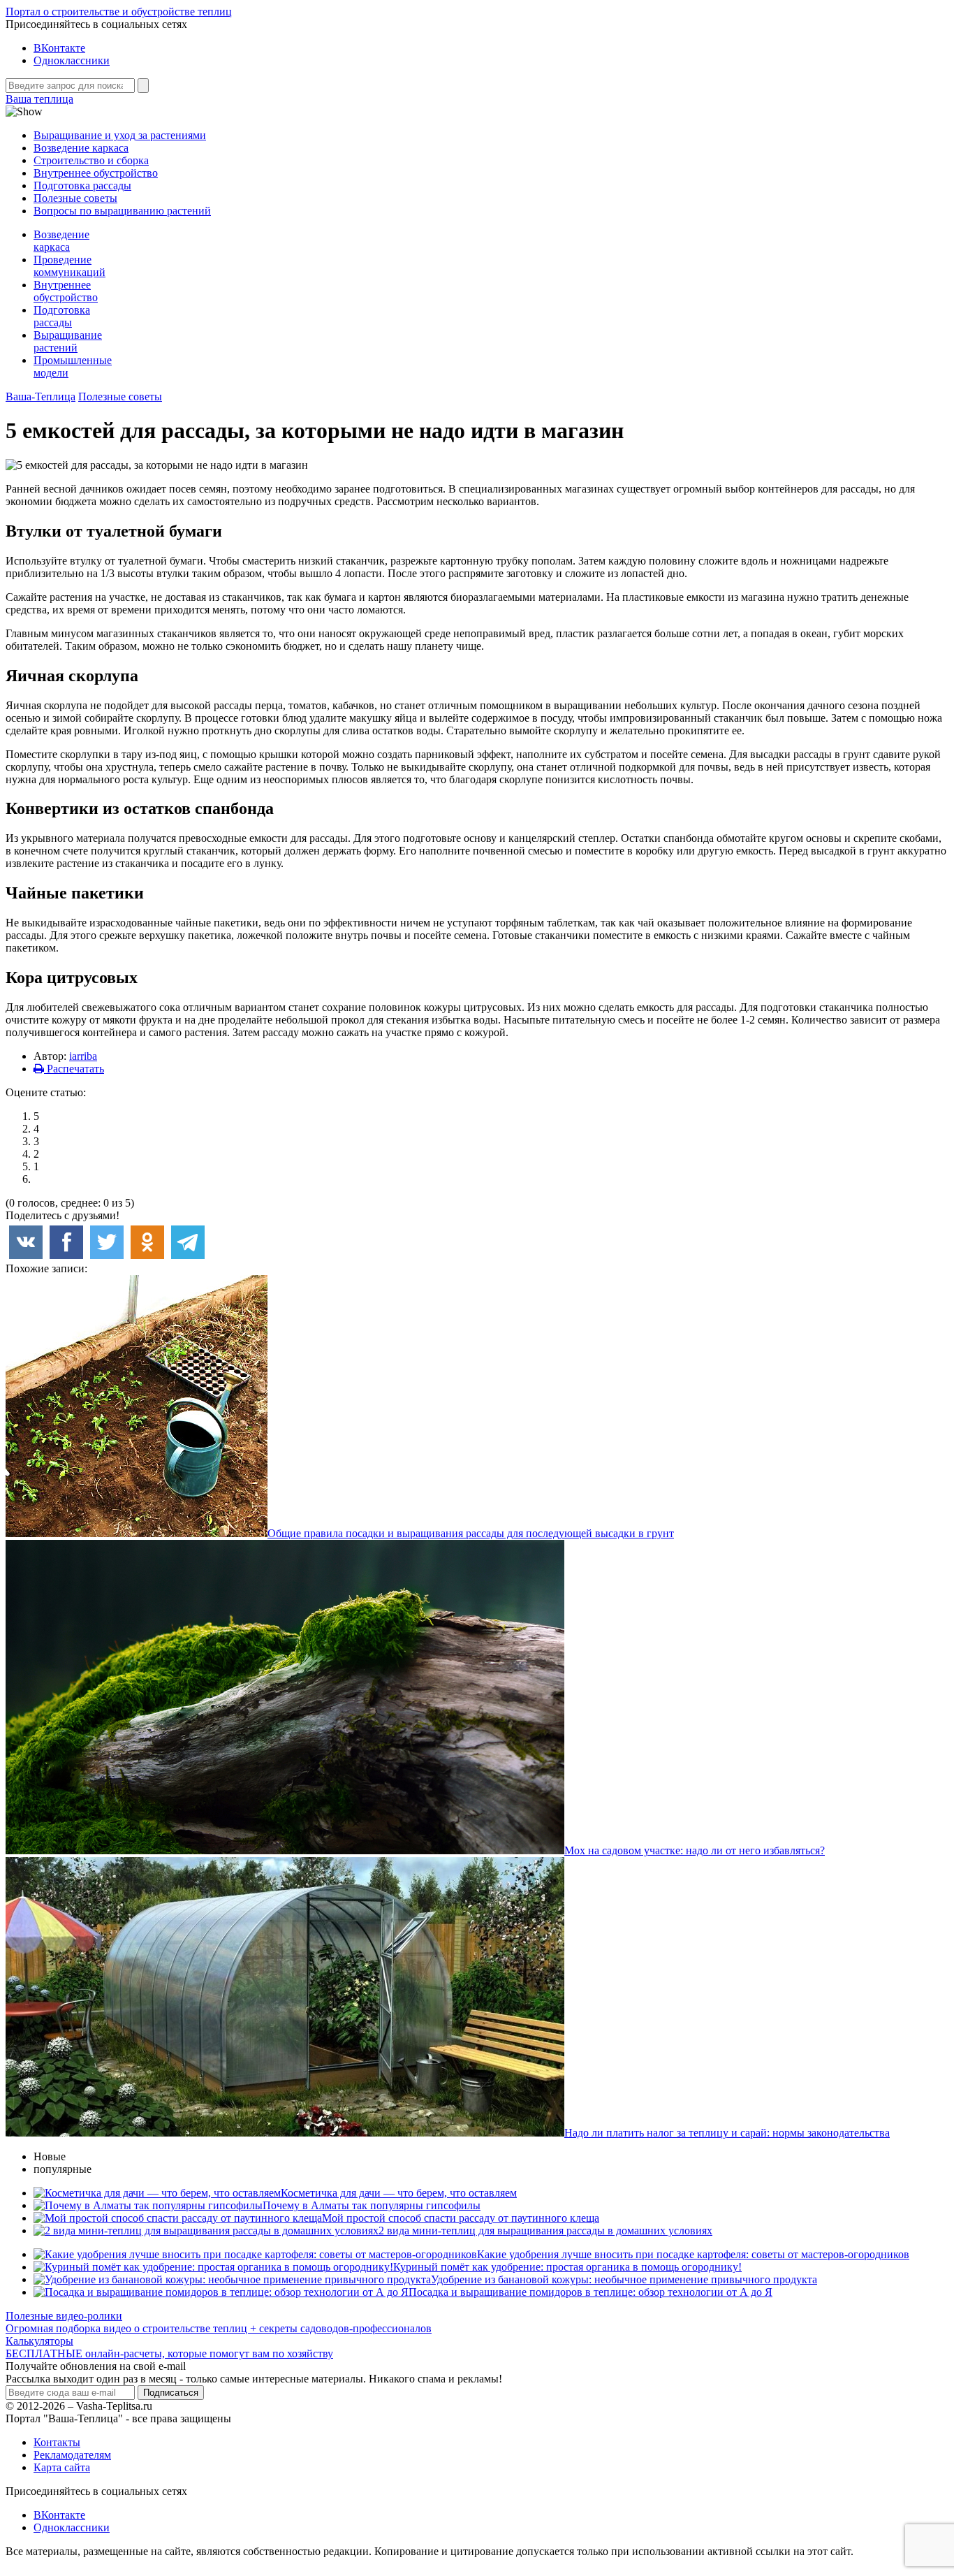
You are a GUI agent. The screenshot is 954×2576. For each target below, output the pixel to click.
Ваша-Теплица (41, 396)
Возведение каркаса (81, 148)
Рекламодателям (72, 2455)
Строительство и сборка (91, 160)
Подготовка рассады (82, 185)
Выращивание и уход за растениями (120, 135)
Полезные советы (75, 198)
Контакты (57, 2442)
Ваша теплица (39, 99)
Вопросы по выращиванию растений (122, 211)
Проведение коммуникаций (69, 266)
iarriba (83, 1056)
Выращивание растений (68, 341)
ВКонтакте (59, 48)
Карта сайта (62, 2467)
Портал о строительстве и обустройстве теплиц (119, 12)
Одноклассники (72, 60)
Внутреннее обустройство (96, 173)
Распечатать (74, 1069)
